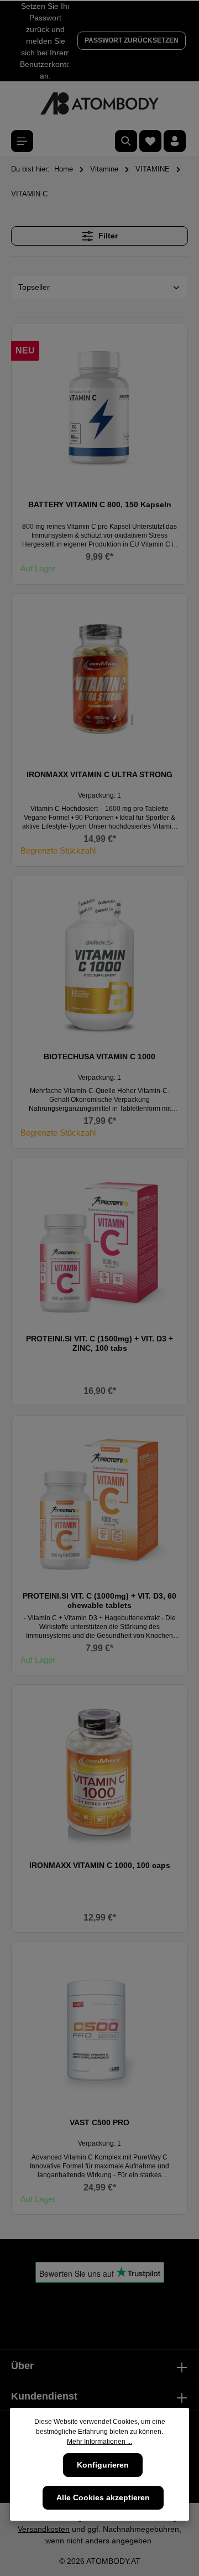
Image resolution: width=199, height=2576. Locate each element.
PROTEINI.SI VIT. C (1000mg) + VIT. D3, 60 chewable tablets (99, 1601)
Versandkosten (44, 2529)
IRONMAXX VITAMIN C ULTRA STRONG (99, 774)
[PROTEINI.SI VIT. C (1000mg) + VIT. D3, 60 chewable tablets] (99, 1503)
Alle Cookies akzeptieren (103, 2497)
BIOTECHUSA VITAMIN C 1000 (99, 1057)
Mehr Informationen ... (99, 2442)
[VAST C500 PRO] (99, 2030)
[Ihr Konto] (175, 141)
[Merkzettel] (150, 141)
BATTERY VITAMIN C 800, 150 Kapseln (100, 504)
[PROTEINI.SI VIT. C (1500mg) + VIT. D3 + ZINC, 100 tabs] (99, 1246)
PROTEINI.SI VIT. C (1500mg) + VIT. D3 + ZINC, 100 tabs (99, 1344)
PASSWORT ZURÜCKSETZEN (132, 40)
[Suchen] (126, 141)
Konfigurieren (103, 2465)
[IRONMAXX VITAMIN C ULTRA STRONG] (99, 682)
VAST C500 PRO (99, 2122)
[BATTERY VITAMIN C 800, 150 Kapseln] (99, 412)
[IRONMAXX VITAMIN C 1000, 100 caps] (99, 1773)
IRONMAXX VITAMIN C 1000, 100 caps (100, 1865)
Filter (107, 236)
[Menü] (22, 141)
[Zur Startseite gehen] (99, 103)
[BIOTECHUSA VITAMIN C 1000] (99, 964)
